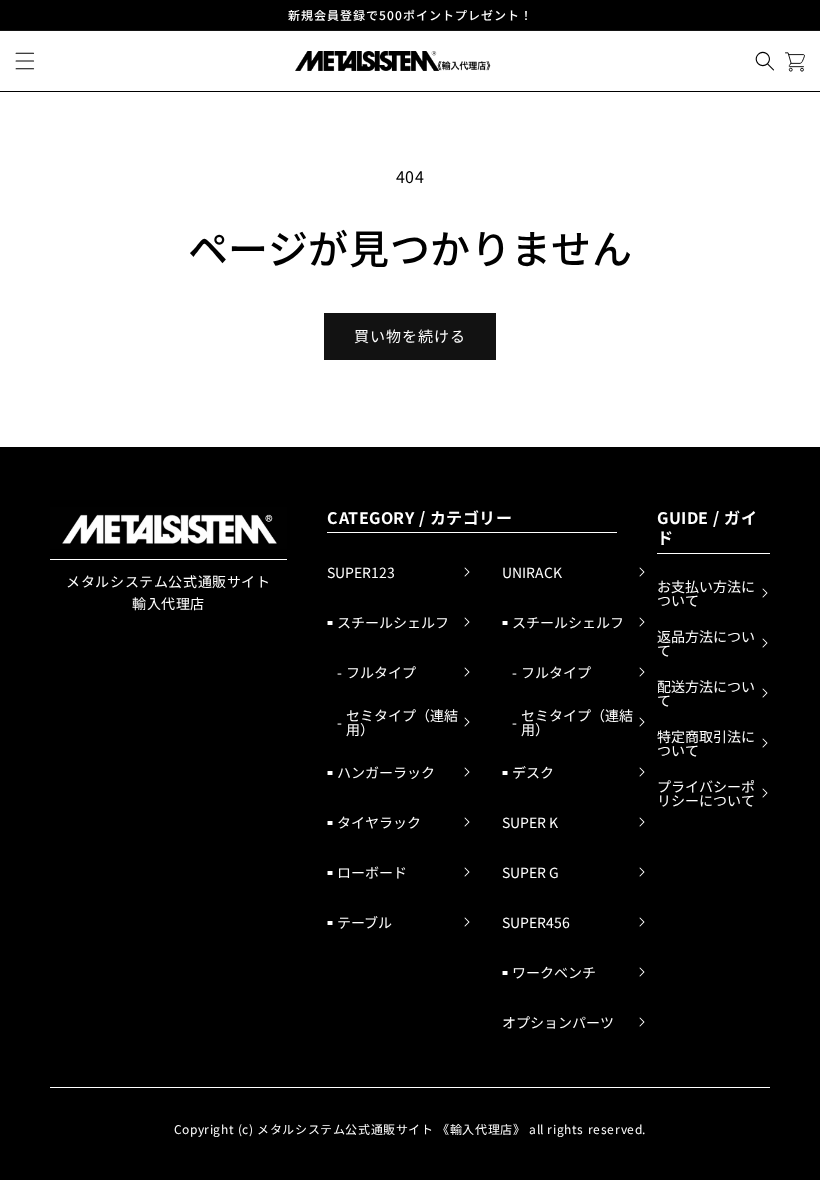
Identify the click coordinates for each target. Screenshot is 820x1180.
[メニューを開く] (25, 61)
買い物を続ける (410, 335)
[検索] (765, 61)
